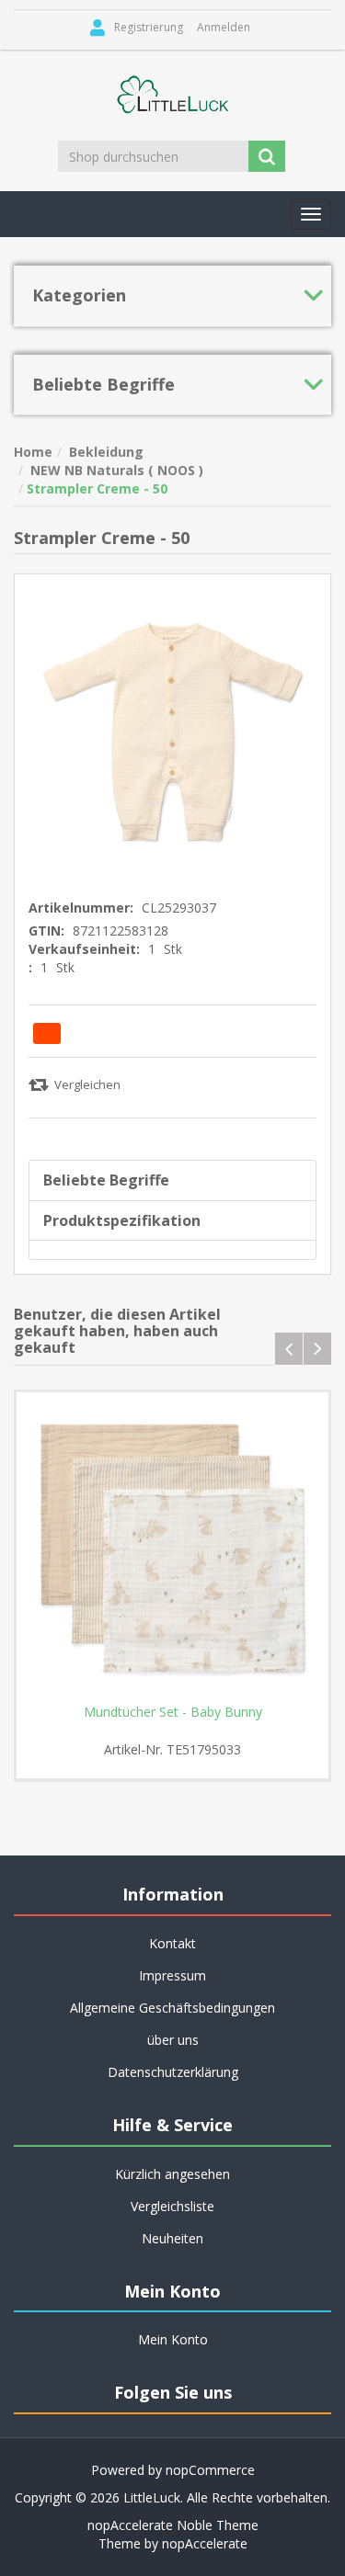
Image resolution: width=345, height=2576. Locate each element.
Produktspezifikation (122, 1220)
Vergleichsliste (172, 2206)
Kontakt (172, 1943)
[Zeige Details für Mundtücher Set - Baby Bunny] (172, 1548)
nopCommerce (210, 2470)
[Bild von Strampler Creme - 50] (172, 730)
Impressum (172, 1975)
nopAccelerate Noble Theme (173, 2525)
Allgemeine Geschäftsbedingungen (172, 2008)
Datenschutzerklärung (173, 2072)
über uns (173, 2040)
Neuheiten (172, 2238)
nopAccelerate (205, 2543)
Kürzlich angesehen (172, 2174)
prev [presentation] (289, 1349)
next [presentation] (317, 1349)
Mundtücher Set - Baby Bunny (173, 1712)
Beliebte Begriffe (106, 1180)
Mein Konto (173, 2339)
